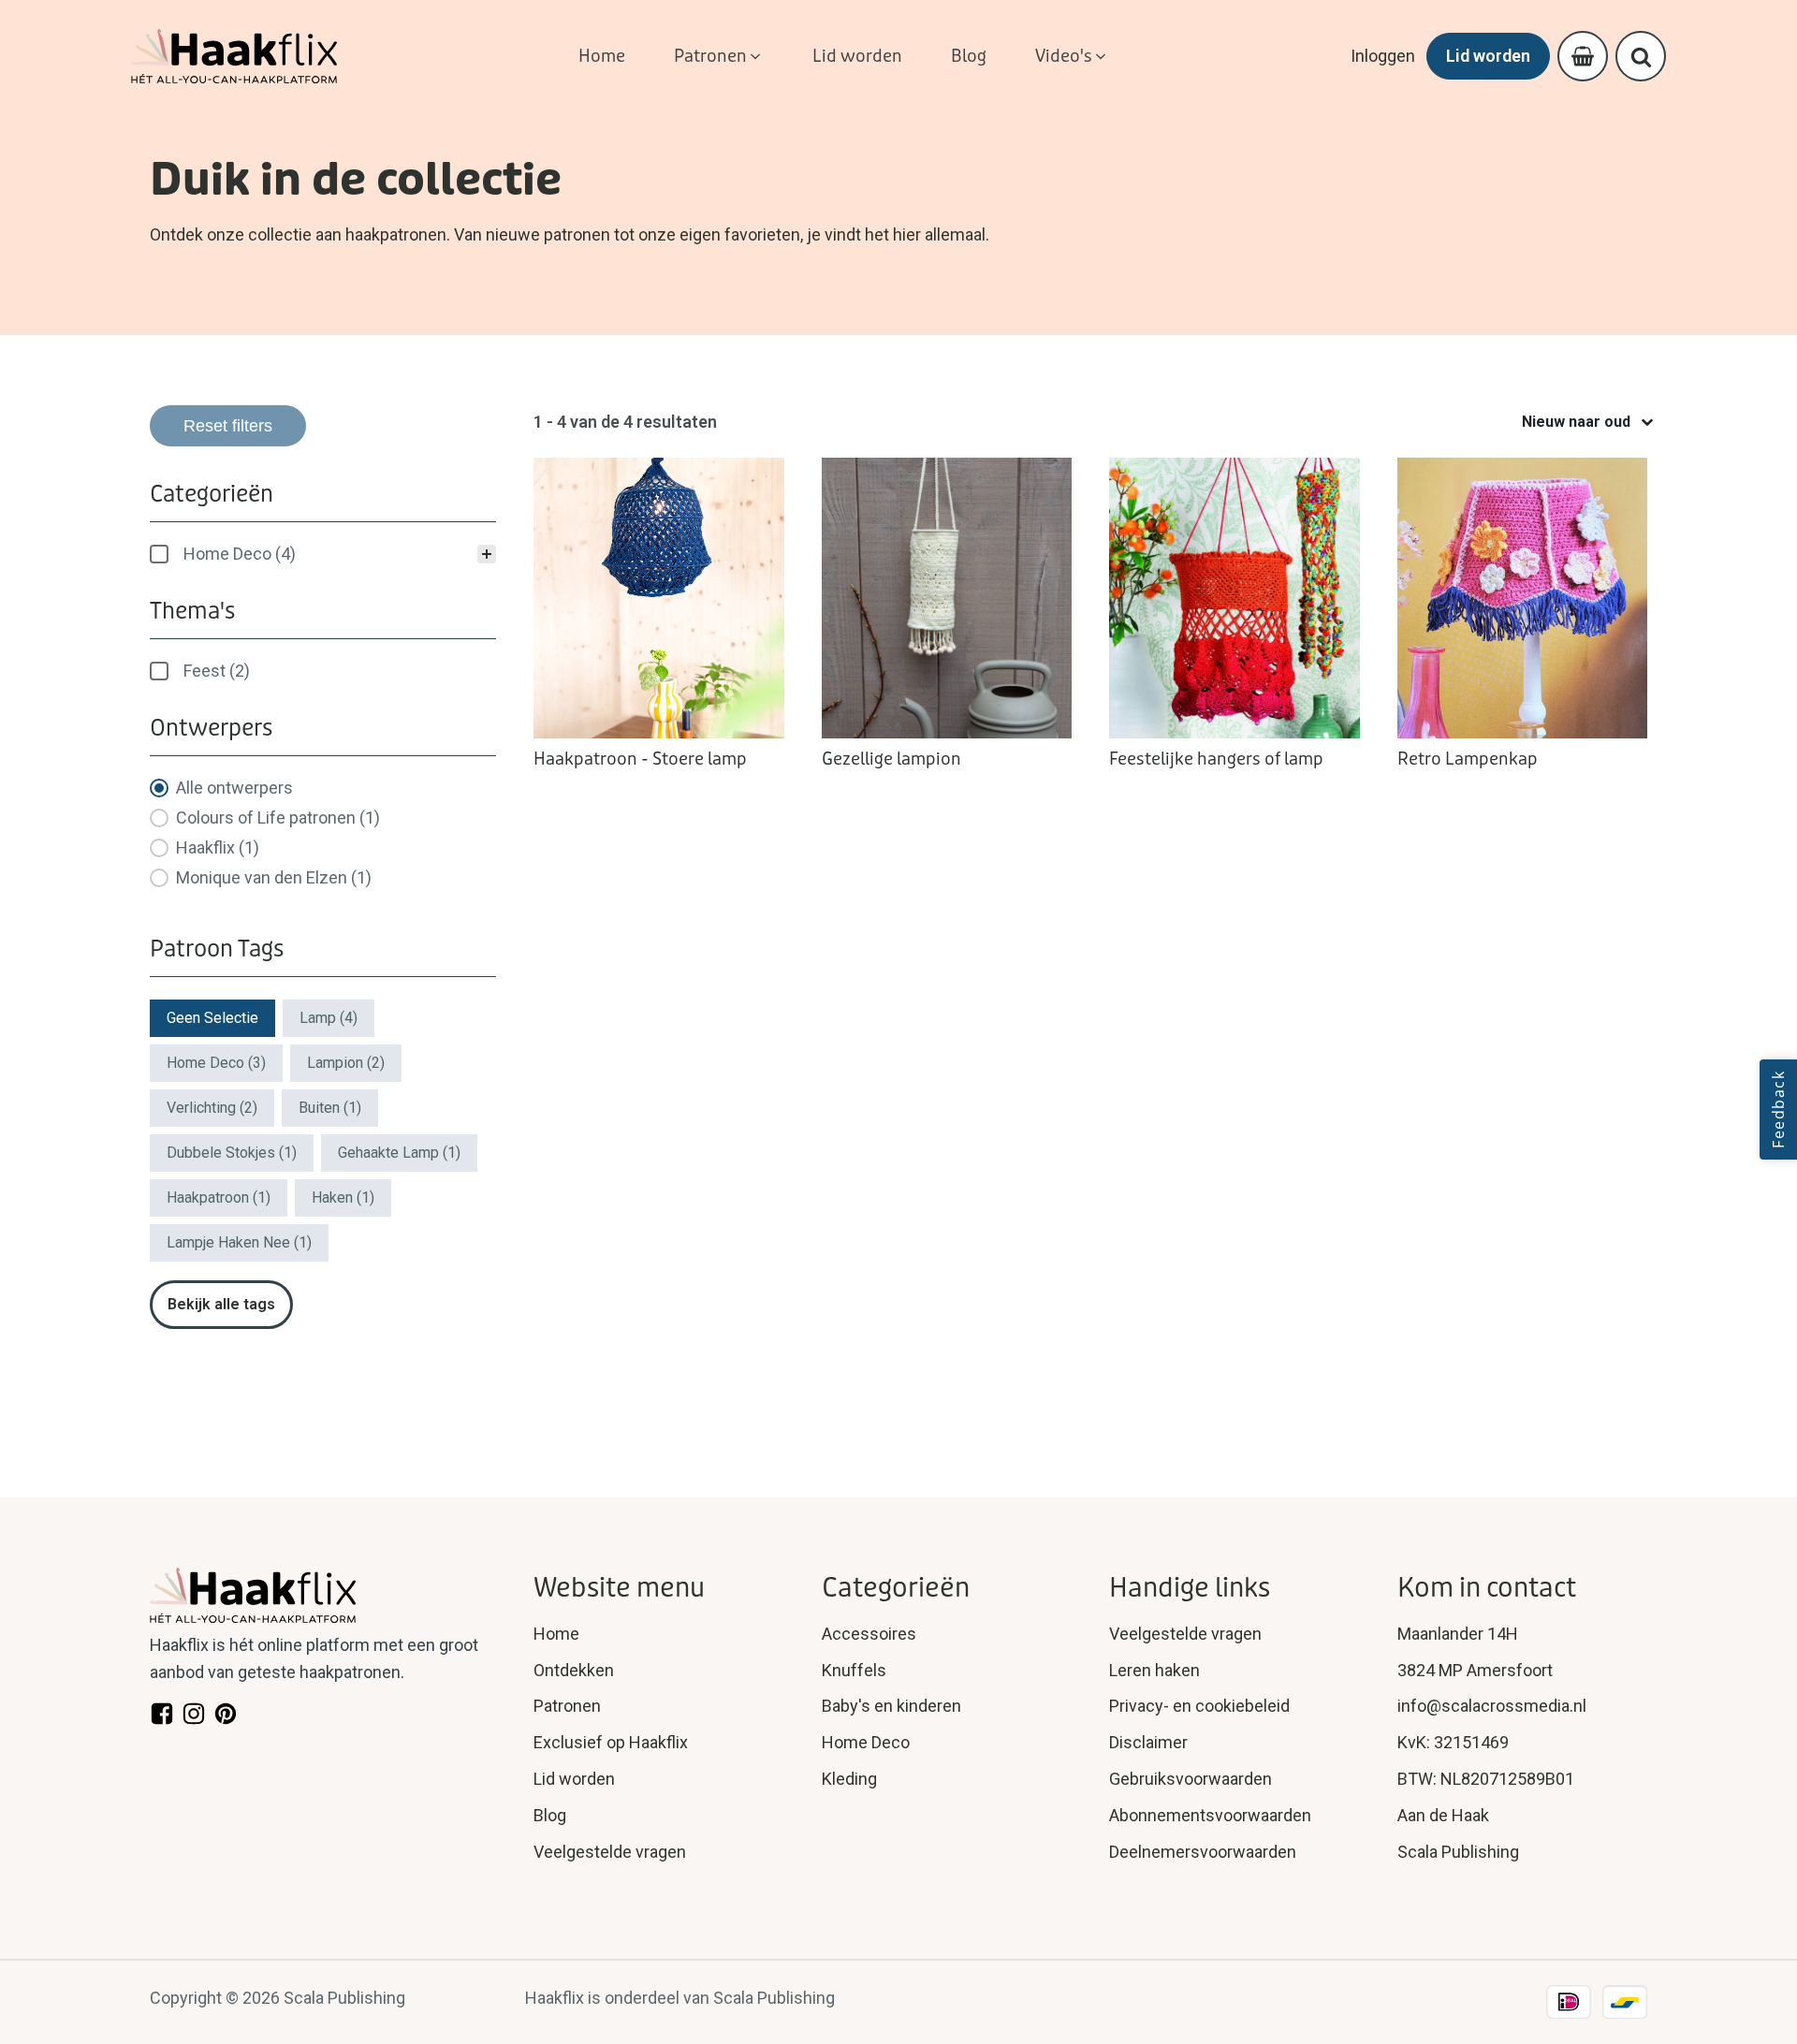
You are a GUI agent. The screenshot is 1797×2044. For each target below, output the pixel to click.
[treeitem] (323, 554)
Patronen (567, 1706)
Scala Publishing (1458, 1852)
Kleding (849, 1779)
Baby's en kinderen (891, 1706)
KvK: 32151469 (1453, 1742)
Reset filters (228, 426)
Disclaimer (1148, 1742)
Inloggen (1383, 56)
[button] (719, 57)
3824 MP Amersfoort (1475, 1670)
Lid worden (1488, 56)
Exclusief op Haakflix (611, 1742)
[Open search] (1641, 57)
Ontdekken (574, 1670)
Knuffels (854, 1670)
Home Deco (866, 1742)
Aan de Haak (1443, 1815)
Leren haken (1154, 1670)
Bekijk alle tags (221, 1304)
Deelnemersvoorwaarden (1203, 1852)
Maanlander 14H (1458, 1634)
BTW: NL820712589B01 (1486, 1779)
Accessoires (869, 1634)
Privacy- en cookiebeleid (1199, 1706)
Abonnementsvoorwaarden (1210, 1815)
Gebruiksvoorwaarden (1191, 1779)
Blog (550, 1815)
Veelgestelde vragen (610, 1852)
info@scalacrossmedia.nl (1492, 1706)
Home (556, 1634)
